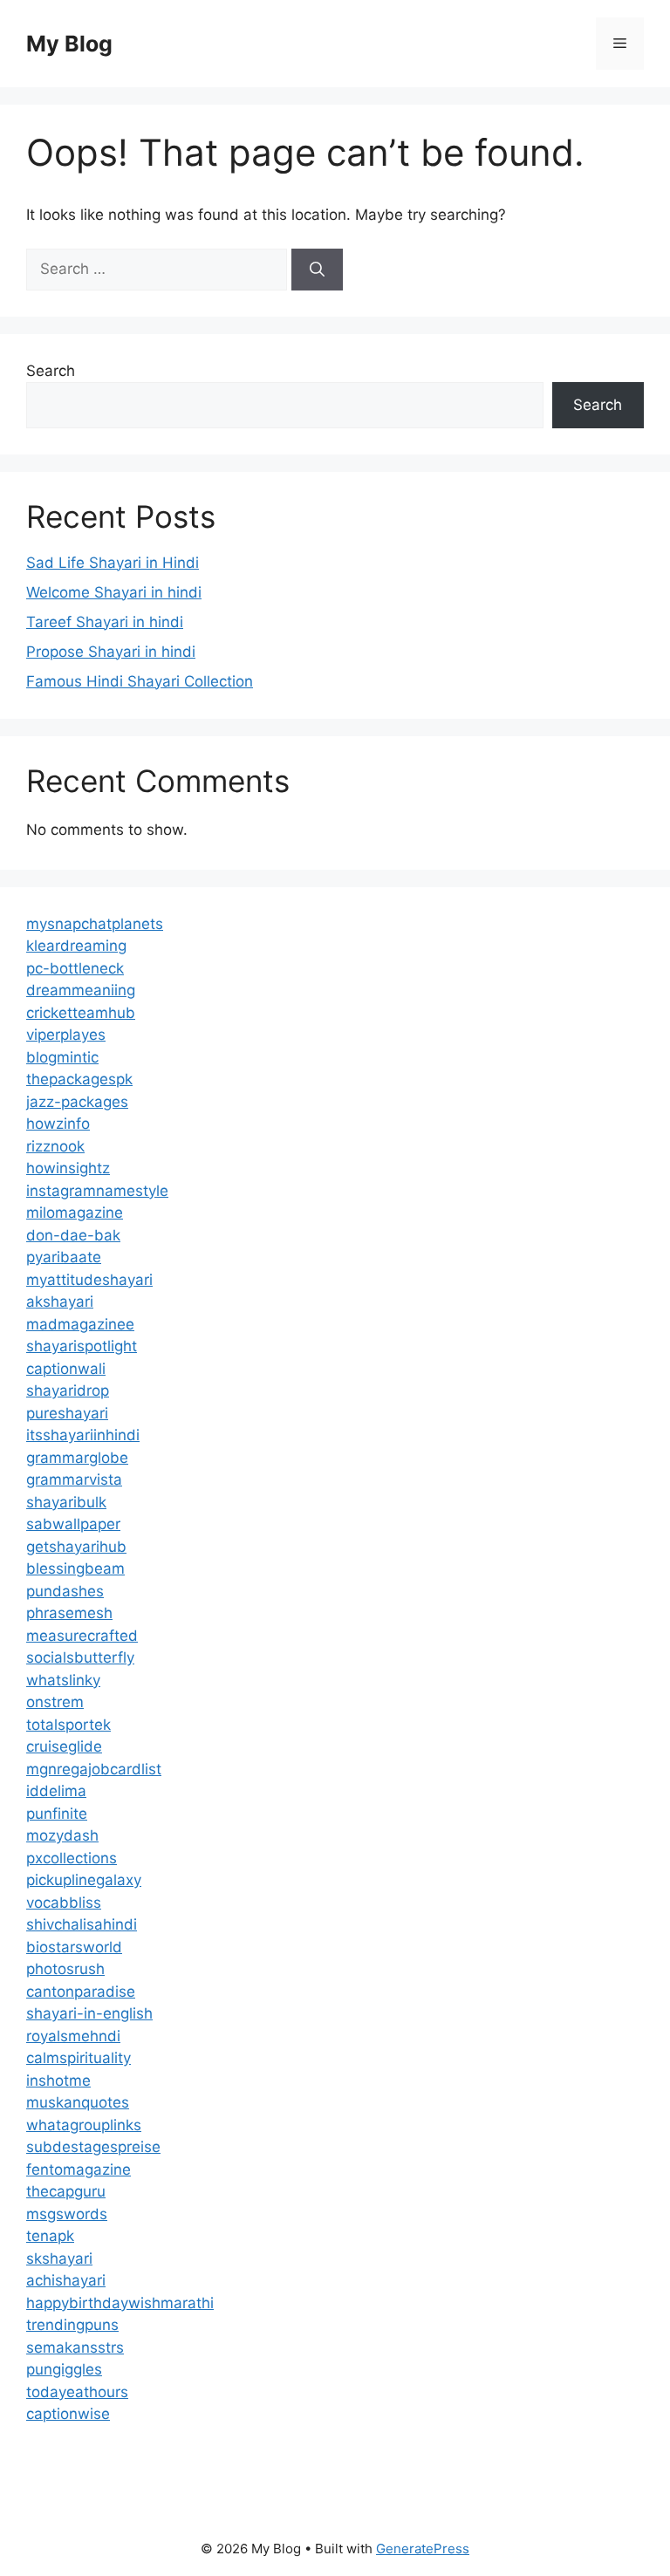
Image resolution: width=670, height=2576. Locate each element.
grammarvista (74, 1479)
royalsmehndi (73, 2036)
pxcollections (72, 1858)
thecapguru (66, 2191)
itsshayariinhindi (83, 1435)
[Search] (317, 270)
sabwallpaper (73, 1524)
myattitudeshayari (89, 1280)
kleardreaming (76, 946)
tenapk (50, 2236)
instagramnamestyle (97, 1191)
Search (51, 371)
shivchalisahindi (82, 1924)
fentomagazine (79, 2169)
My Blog (69, 44)
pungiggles (64, 2369)
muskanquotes (78, 2102)
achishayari (66, 2280)
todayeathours (77, 2392)
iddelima (56, 1791)
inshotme (58, 2081)
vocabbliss (64, 1903)
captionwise (68, 2414)
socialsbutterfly (80, 1657)
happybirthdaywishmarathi (120, 2303)
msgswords (67, 2214)
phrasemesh (69, 1613)
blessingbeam (75, 1568)
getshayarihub (76, 1547)
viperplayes (66, 1035)
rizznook (55, 1146)
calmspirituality (79, 2058)
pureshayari (67, 1413)
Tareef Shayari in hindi (105, 622)
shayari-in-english (89, 2013)
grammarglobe (77, 1458)
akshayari (60, 1302)
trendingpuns (72, 2325)
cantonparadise (81, 1992)
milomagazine (75, 1213)
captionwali (66, 1369)
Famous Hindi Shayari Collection (140, 681)
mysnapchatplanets (95, 924)
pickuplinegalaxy (84, 1880)
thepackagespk (79, 1079)
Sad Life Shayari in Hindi (113, 563)
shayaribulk (66, 1502)
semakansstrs (75, 2347)
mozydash (62, 1835)
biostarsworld (74, 1947)
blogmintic (62, 1057)
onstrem (55, 1702)
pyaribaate (64, 1257)
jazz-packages (77, 1102)
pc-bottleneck (75, 968)
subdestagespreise (93, 2147)
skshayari (59, 2258)
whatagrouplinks (84, 2125)
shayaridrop (68, 1390)
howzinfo (58, 1124)
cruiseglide (64, 1746)
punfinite (57, 1814)
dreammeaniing (81, 990)
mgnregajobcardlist (94, 1769)
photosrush (65, 1969)
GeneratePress (423, 2549)
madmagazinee (80, 1324)
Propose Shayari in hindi (111, 652)
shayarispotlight (82, 1346)
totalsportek (68, 1725)
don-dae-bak (73, 1235)
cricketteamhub (81, 1013)
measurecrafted (82, 1636)
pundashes (65, 1591)
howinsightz (68, 1168)
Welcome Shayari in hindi (114, 592)
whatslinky (63, 1680)
